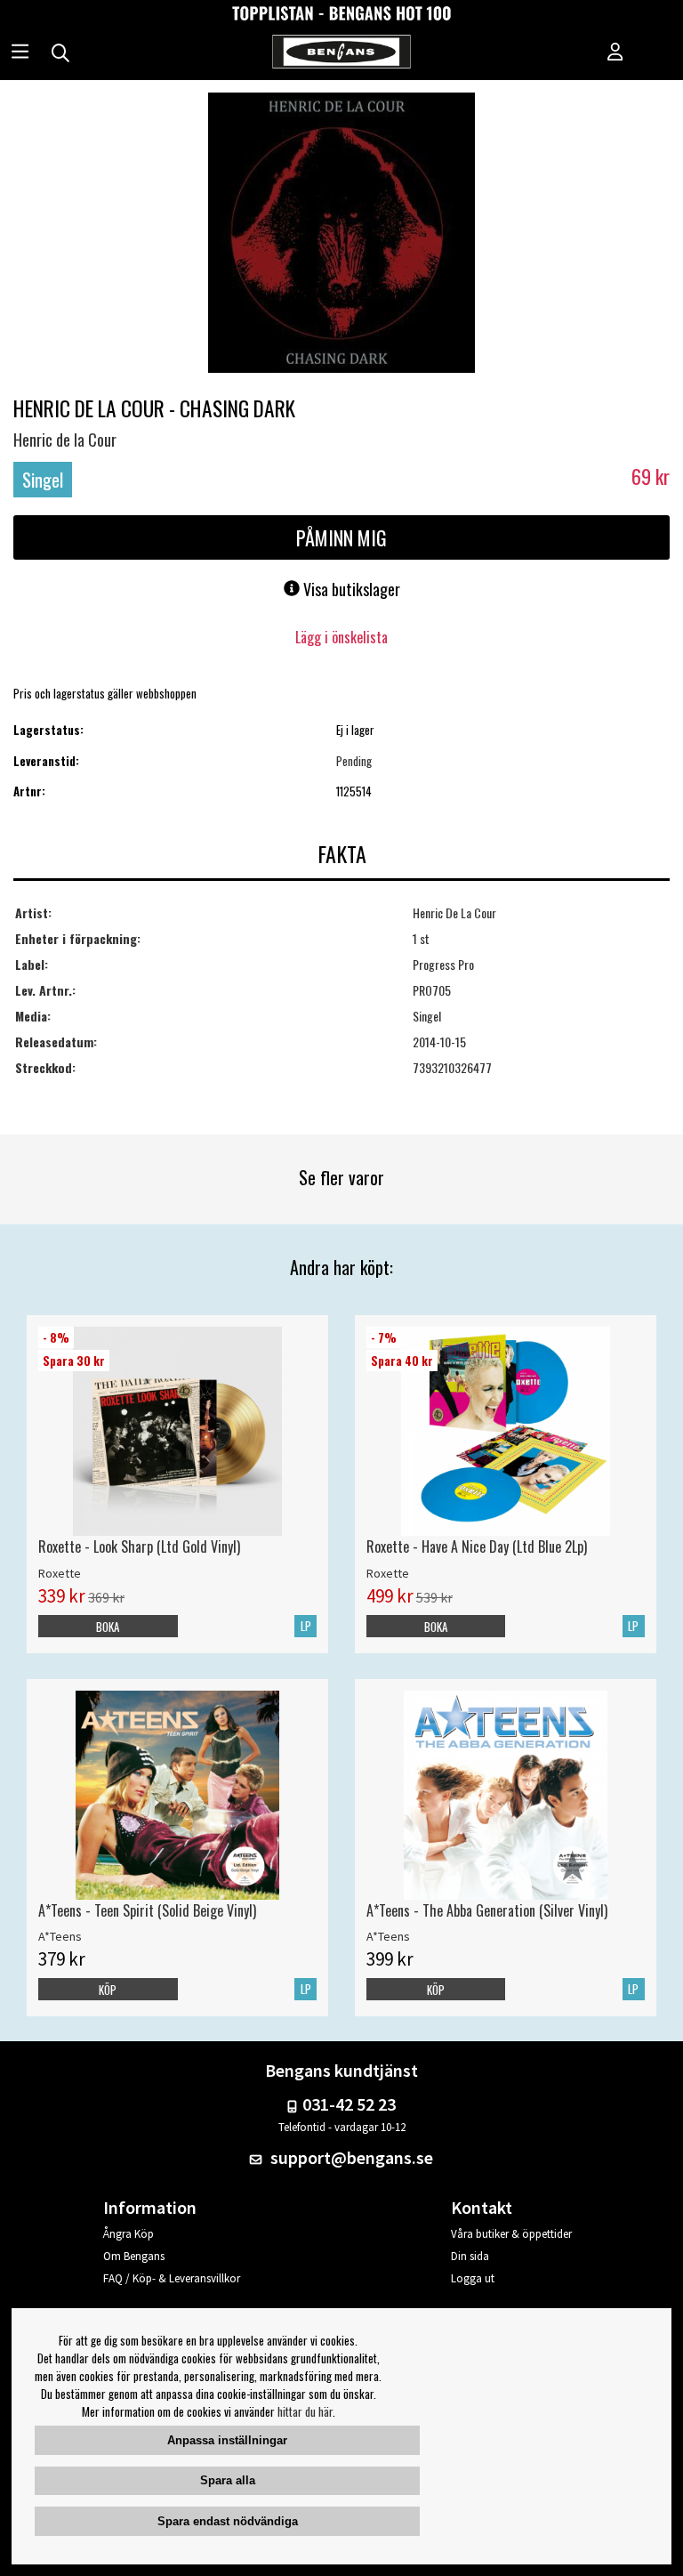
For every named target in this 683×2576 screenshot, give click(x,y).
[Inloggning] (615, 53)
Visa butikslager (350, 589)
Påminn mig (341, 537)
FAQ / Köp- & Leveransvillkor (172, 2278)
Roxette (60, 1573)
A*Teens (60, 1936)
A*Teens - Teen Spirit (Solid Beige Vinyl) (147, 1910)
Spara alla (228, 2480)
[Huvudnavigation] (20, 53)
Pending (354, 761)
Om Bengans (134, 2256)
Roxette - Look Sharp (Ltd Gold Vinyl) (139, 1546)
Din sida (470, 2256)
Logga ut (473, 2278)
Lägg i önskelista (341, 637)
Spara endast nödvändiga (228, 2521)
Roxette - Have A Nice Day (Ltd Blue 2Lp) (477, 1546)
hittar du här (305, 2411)
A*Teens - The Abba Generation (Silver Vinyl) (487, 1910)
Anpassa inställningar (227, 2440)
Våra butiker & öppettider (511, 2234)
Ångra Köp (129, 2234)
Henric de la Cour (65, 440)
